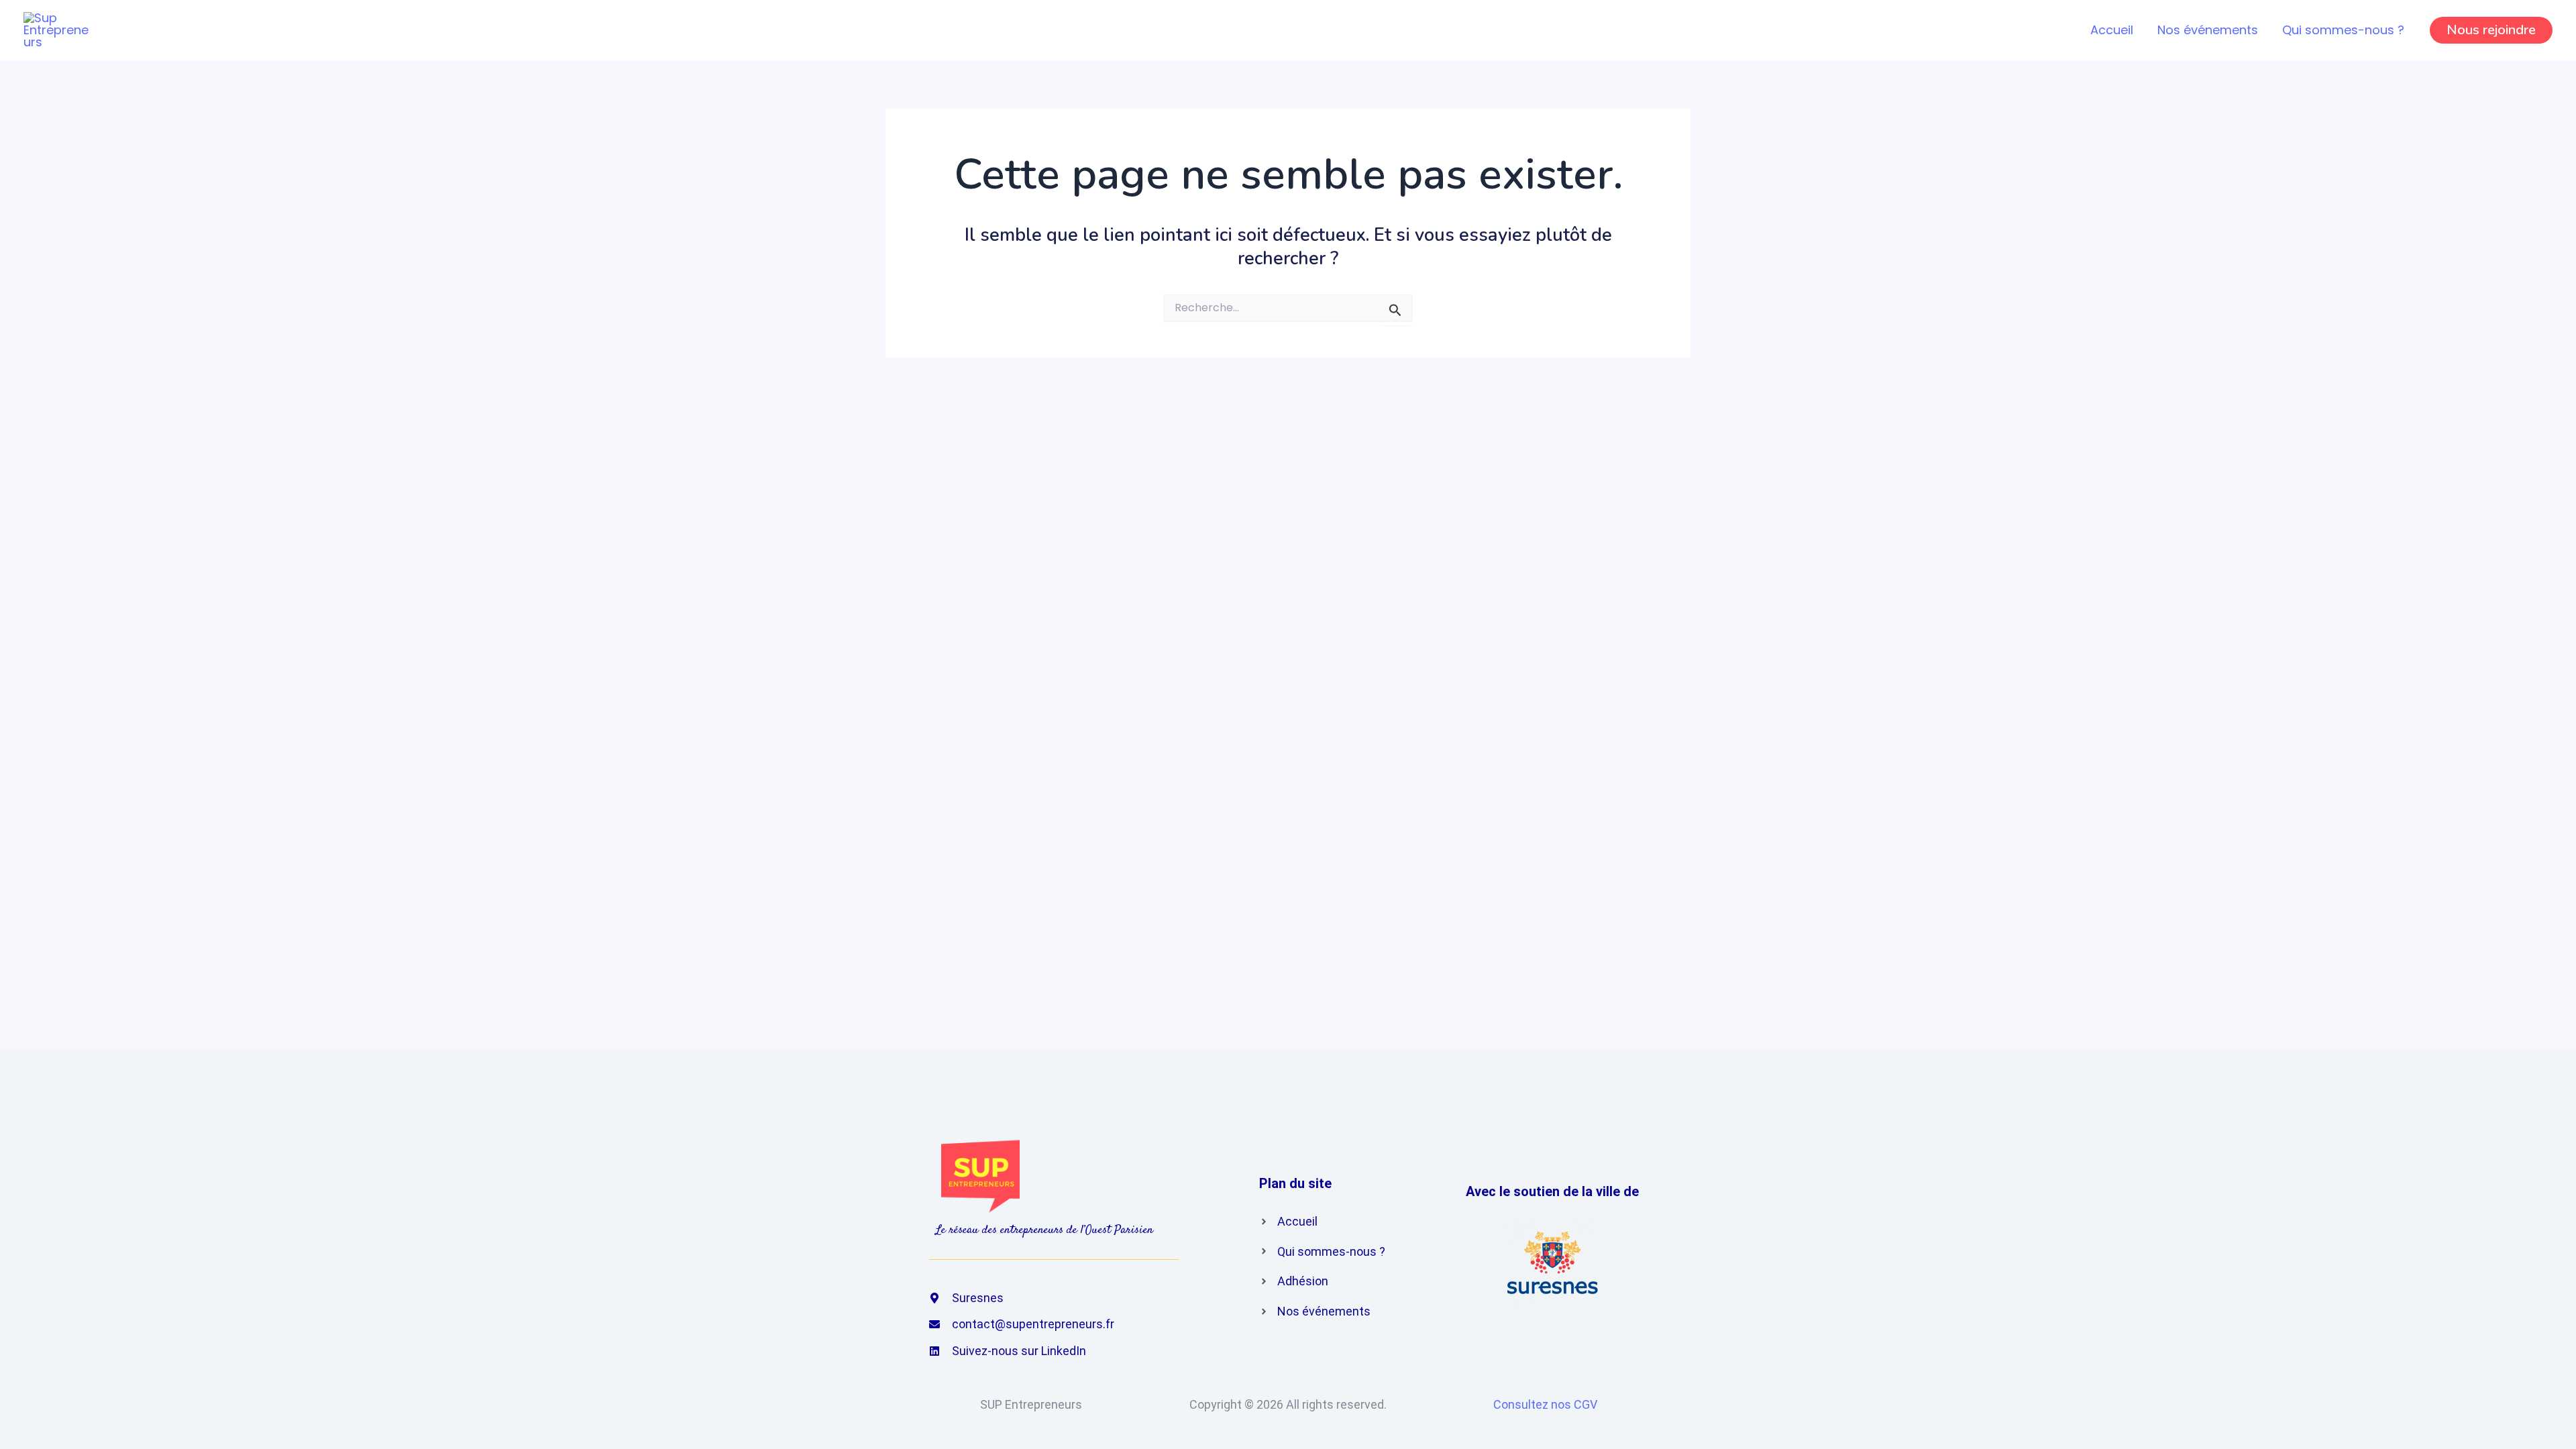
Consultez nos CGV (1545, 1404)
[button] (2491, 30)
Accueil (2112, 30)
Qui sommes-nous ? (2343, 30)
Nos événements (2208, 30)
